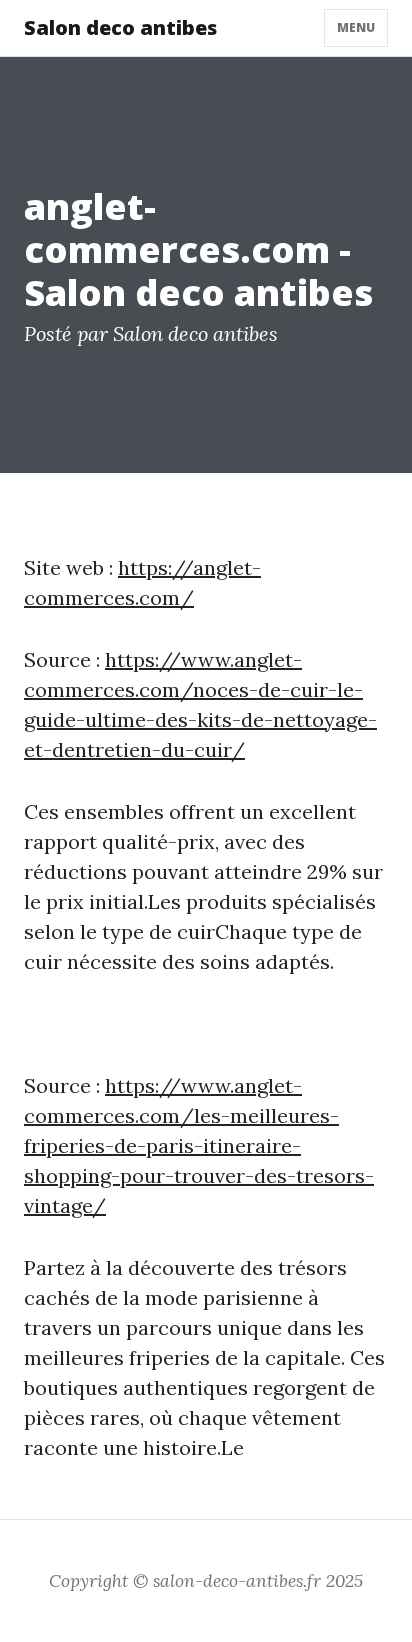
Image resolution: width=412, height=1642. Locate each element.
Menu (356, 27)
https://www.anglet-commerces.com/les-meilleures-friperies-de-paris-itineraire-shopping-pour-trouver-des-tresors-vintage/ (199, 1145)
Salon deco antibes (120, 27)
